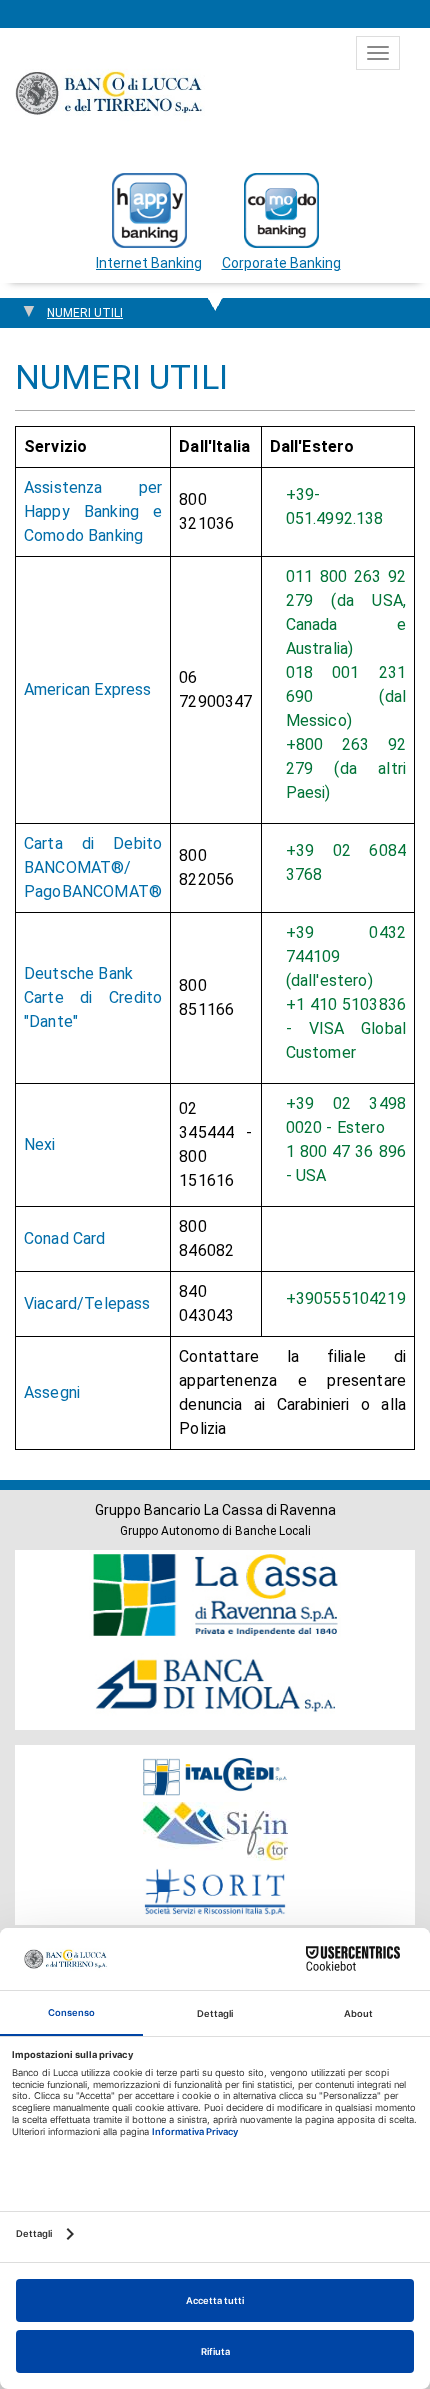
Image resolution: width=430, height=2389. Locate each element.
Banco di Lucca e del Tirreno (110, 93)
